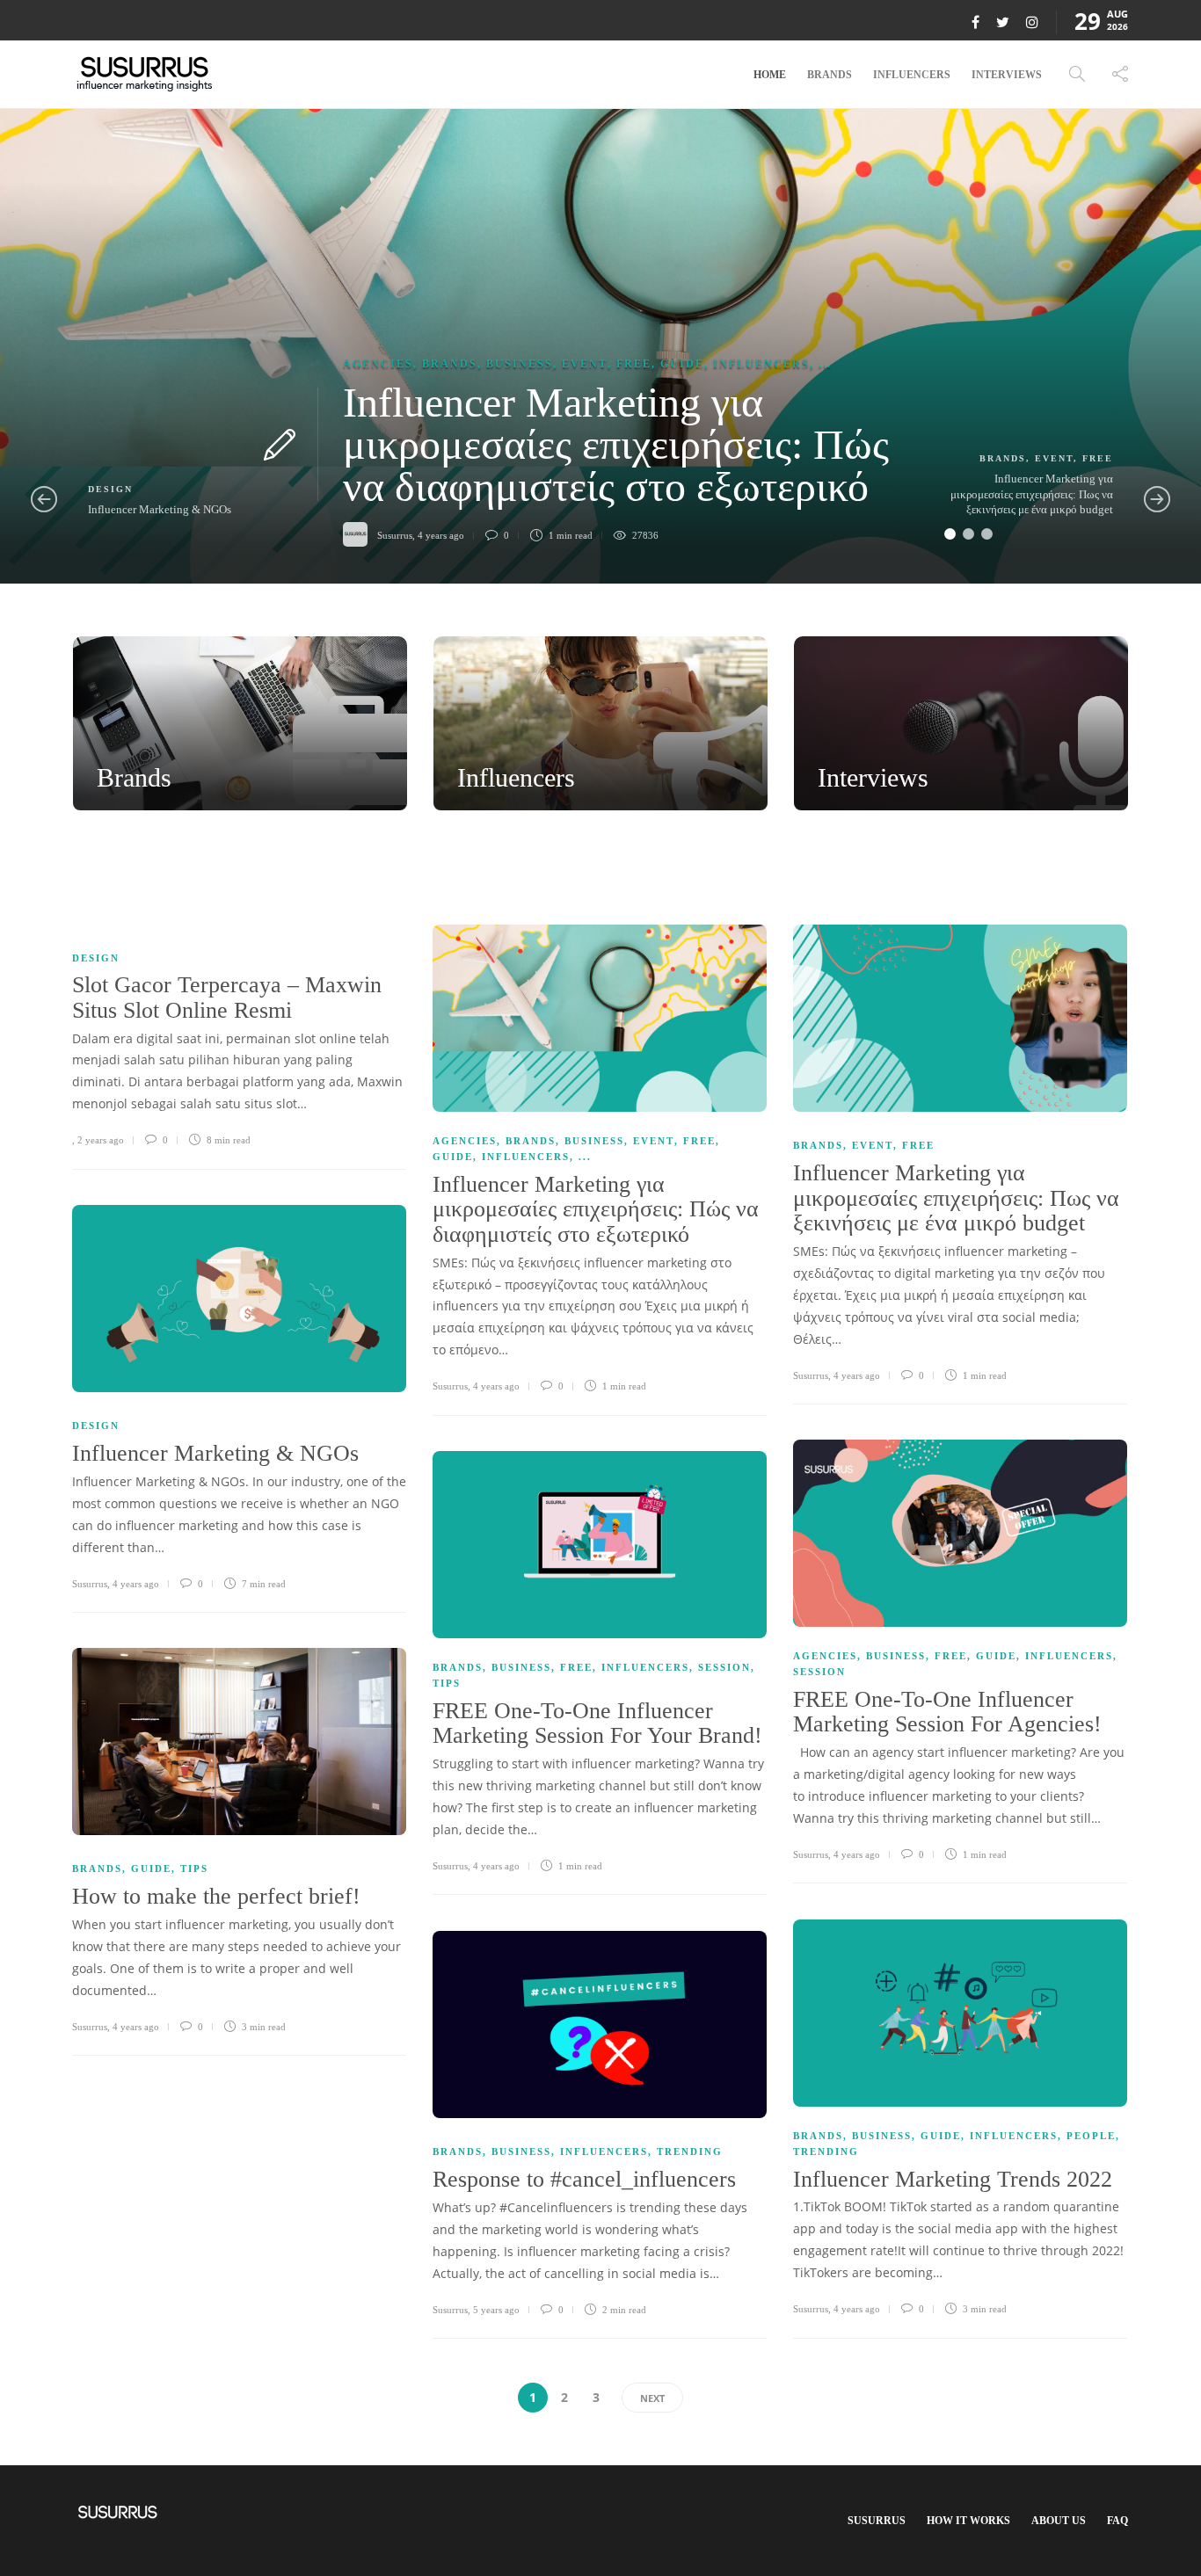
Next (652, 2398)
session (819, 1672)
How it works (968, 2521)
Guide (682, 364)
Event (585, 364)
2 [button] (968, 534)
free (634, 364)
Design (110, 489)
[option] (600, 346)
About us (1059, 2521)
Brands (830, 75)
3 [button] (987, 534)
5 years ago (496, 2310)
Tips (447, 1683)
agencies (378, 364)
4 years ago (496, 1386)
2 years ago (101, 1140)
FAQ (1117, 2521)
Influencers (912, 75)
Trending (826, 2152)
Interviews (1007, 75)
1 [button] (950, 534)
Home (770, 75)
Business (520, 364)
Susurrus (450, 1386)
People (1091, 2136)
